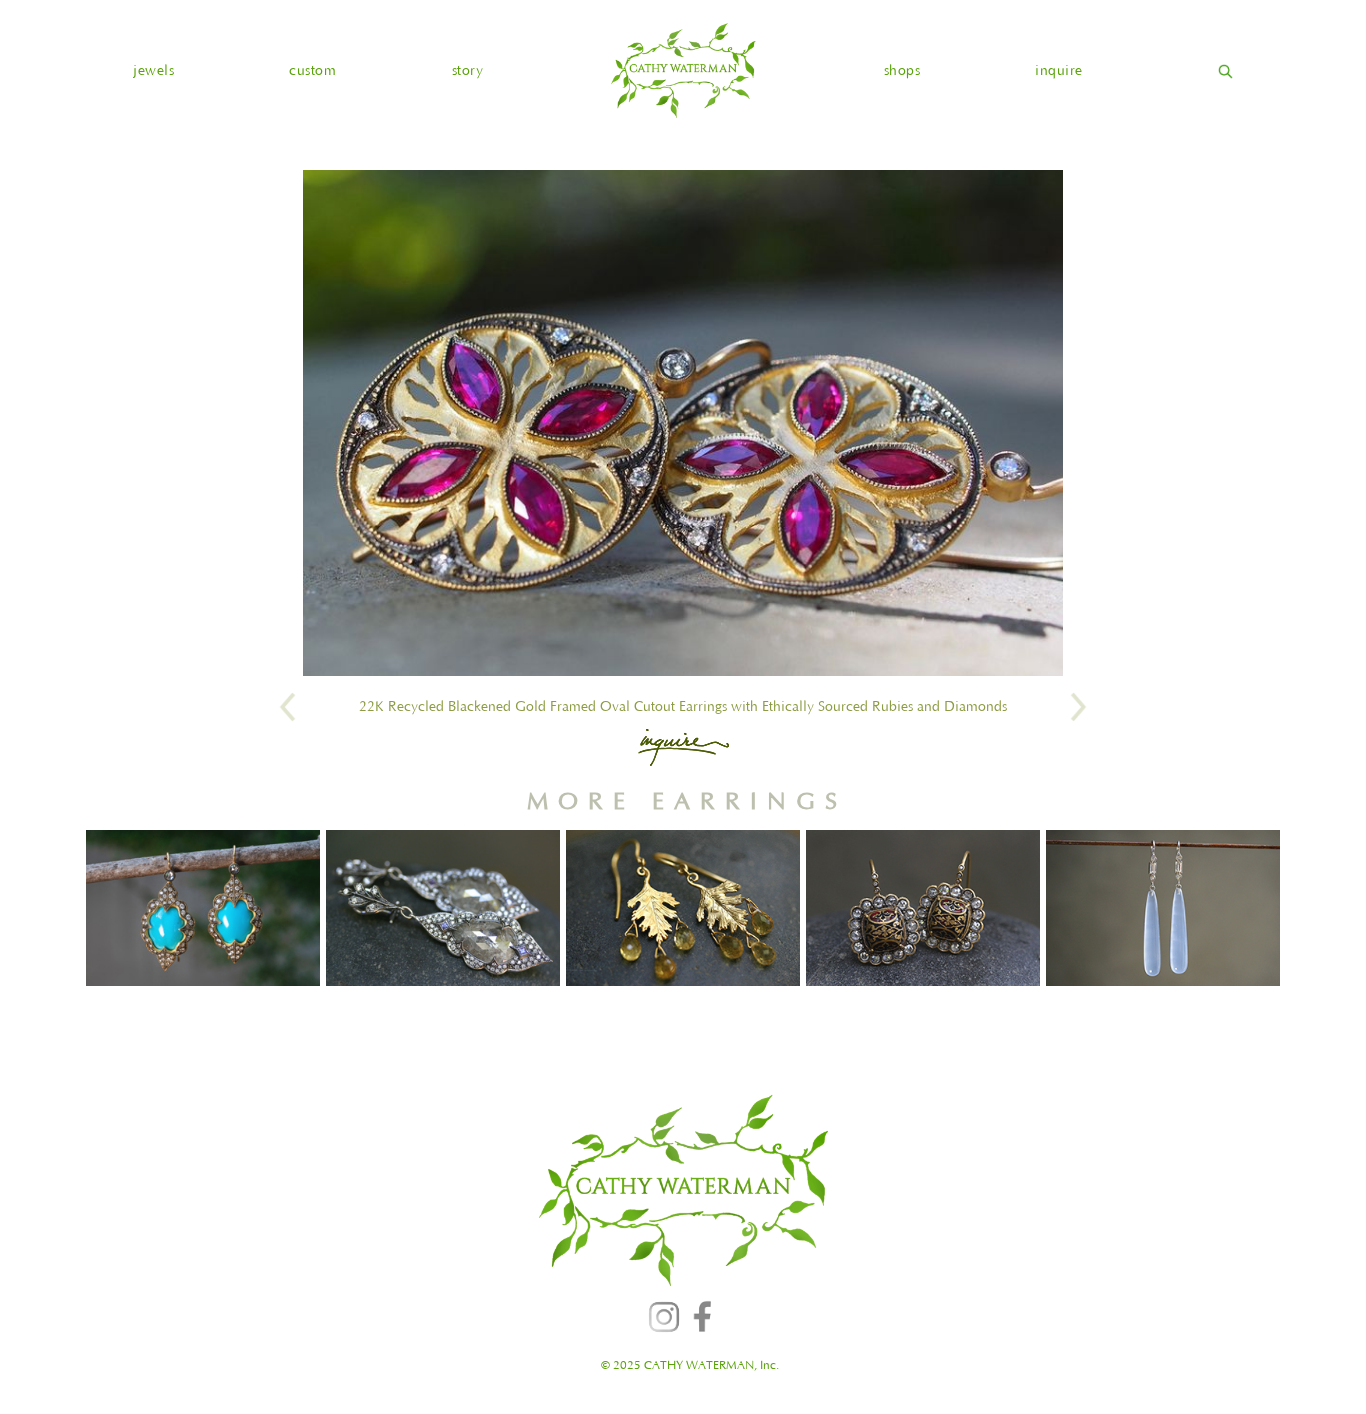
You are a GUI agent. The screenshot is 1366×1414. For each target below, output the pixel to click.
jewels (153, 71)
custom (312, 71)
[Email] (683, 747)
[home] (683, 70)
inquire (1059, 71)
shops (902, 71)
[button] (153, 71)
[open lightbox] (683, 423)
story (468, 71)
